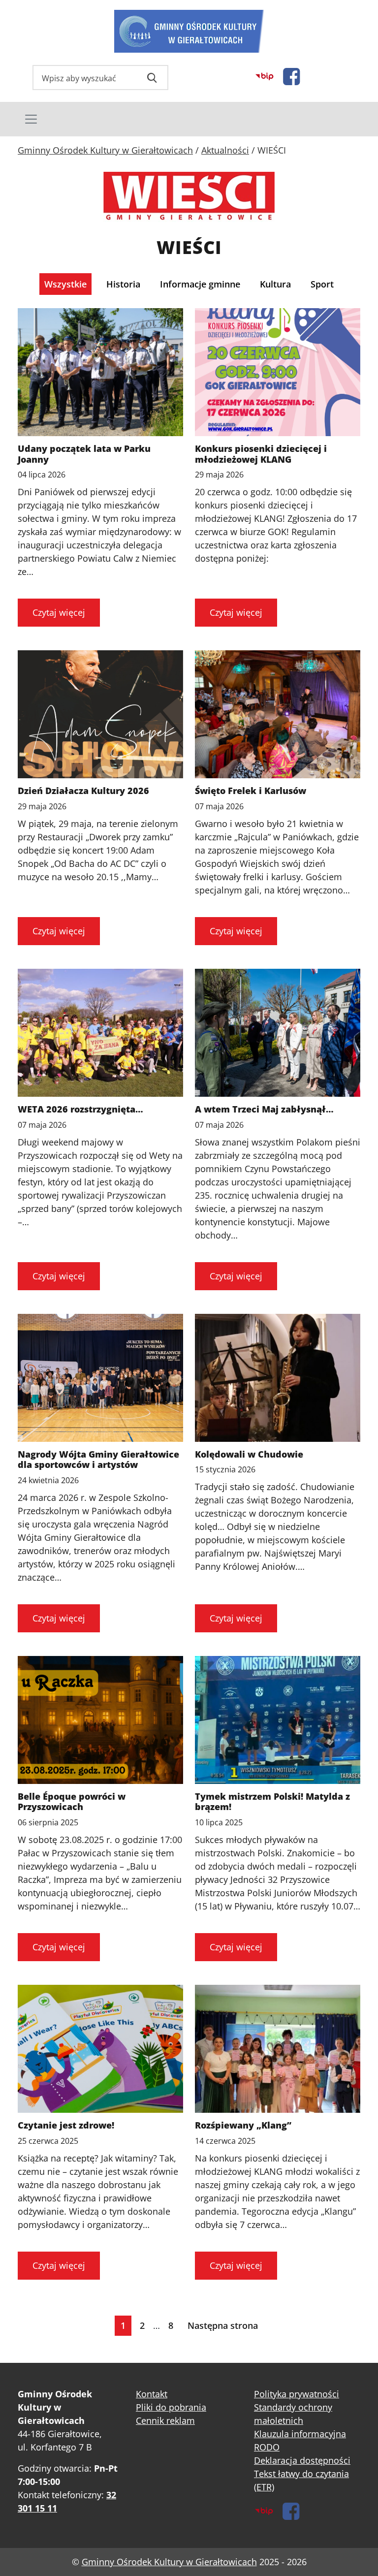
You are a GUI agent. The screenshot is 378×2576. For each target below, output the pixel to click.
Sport (322, 284)
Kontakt (152, 2394)
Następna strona (223, 2325)
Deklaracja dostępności (302, 2460)
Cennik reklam (165, 2420)
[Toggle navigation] (189, 119)
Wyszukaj (152, 78)
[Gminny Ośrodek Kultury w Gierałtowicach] (189, 31)
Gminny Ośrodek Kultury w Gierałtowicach (169, 2562)
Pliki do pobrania (171, 2407)
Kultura (275, 284)
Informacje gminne (200, 284)
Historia (123, 284)
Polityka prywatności (297, 2394)
